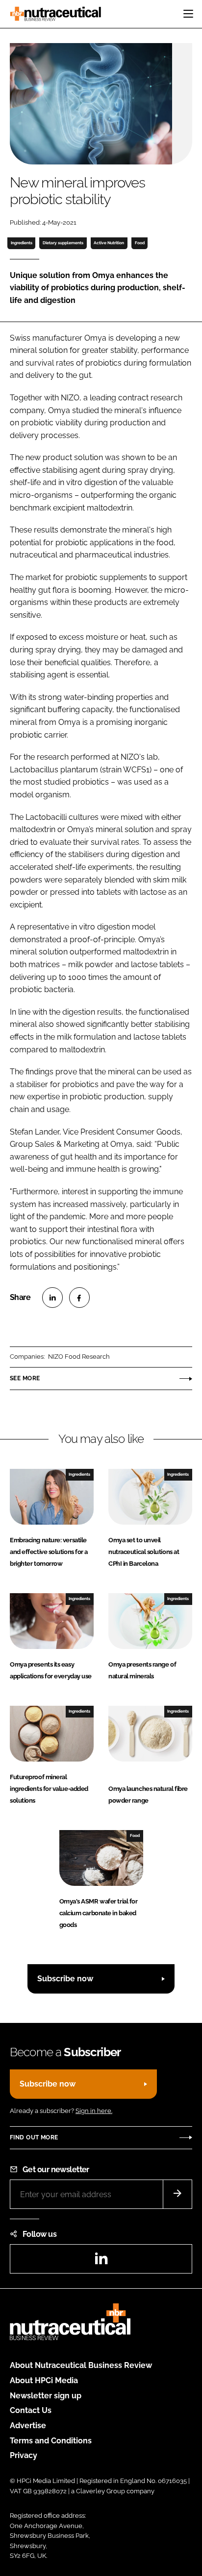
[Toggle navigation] (188, 14)
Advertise (28, 2425)
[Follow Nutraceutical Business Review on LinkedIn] (101, 2262)
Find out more (34, 2137)
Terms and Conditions (51, 2441)
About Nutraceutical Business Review (81, 2365)
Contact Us (31, 2410)
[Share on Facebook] (79, 1298)
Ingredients (22, 243)
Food (140, 243)
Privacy (24, 2455)
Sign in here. (94, 2111)
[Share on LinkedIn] (52, 1298)
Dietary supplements (63, 243)
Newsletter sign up (46, 2396)
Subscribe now (65, 1979)
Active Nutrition (109, 243)
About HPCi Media (44, 2380)
